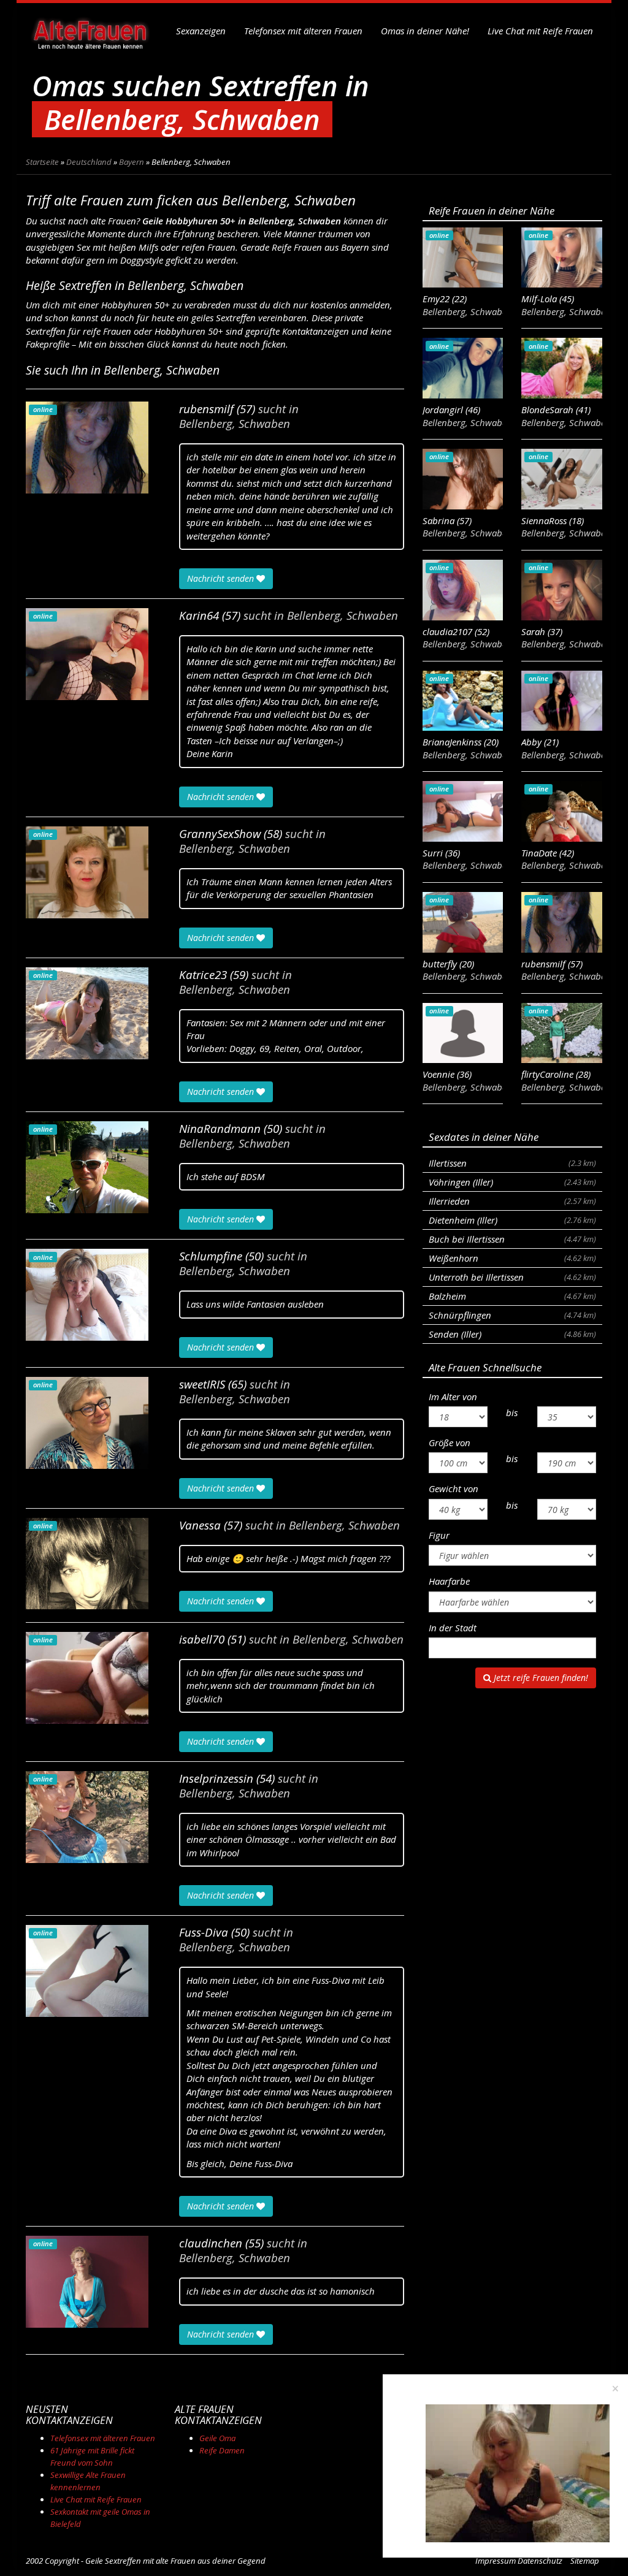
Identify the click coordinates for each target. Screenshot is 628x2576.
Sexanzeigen (201, 31)
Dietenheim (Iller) (512, 1220)
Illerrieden (512, 1201)
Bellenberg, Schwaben (235, 424)
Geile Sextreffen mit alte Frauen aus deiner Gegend (175, 2561)
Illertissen (512, 1163)
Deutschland (89, 162)
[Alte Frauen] (90, 31)
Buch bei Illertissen (512, 1239)
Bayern (132, 162)
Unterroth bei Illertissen (512, 1277)
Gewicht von (454, 1488)
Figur (439, 1535)
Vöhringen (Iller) (512, 1182)
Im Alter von (453, 1397)
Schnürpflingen (512, 1315)
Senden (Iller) (512, 1334)
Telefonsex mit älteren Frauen (303, 31)
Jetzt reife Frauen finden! (540, 1678)
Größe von (450, 1442)
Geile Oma (217, 2438)
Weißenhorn (512, 1258)
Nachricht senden (222, 578)
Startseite (42, 162)
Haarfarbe (449, 1581)
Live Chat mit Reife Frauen (540, 31)
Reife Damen (222, 2450)
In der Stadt (453, 1628)
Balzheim (512, 1296)
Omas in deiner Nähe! (425, 31)
